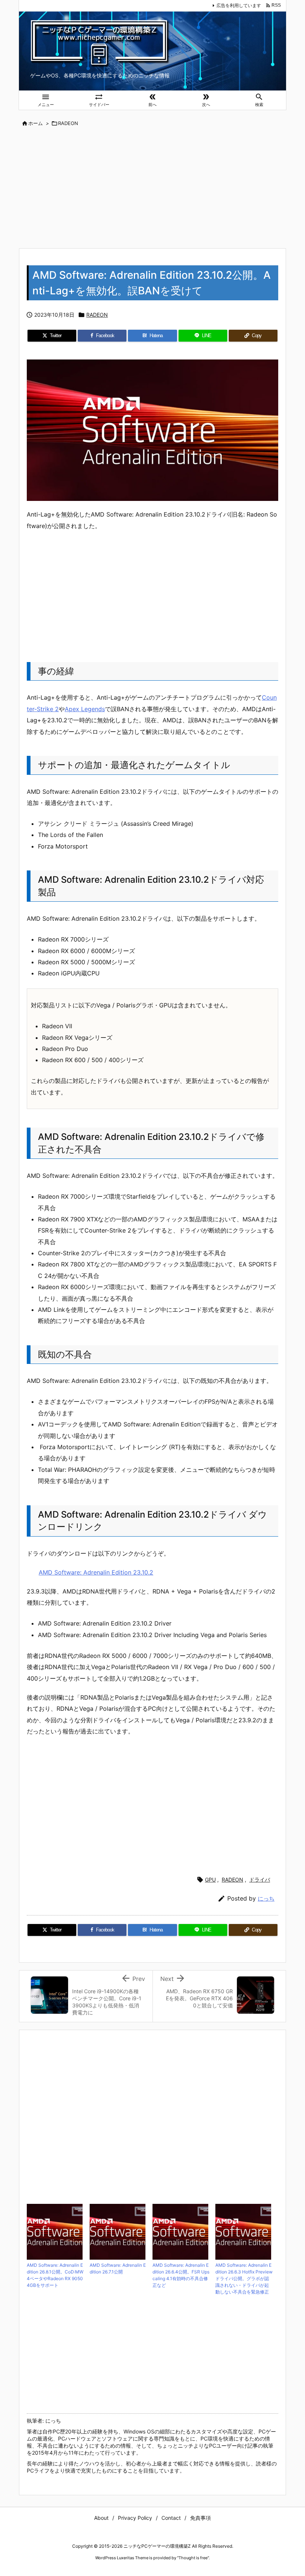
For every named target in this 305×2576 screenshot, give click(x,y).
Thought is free (193, 2558)
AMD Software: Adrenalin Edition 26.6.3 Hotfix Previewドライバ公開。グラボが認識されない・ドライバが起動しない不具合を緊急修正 (244, 2278)
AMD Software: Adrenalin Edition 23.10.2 (96, 1572)
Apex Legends (85, 709)
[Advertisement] (152, 188)
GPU (210, 1880)
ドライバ (260, 1880)
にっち (266, 1899)
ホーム (36, 123)
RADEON (68, 123)
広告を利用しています (239, 5)
